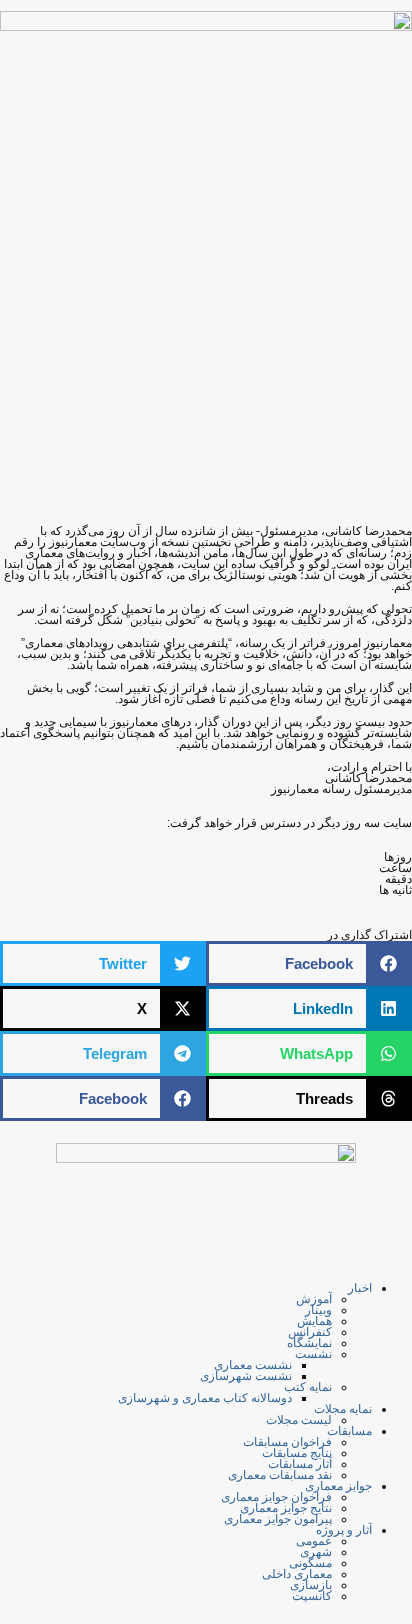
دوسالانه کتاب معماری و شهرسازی (205, 1398)
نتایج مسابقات (297, 1453)
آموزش (314, 1299)
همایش (314, 1321)
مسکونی (310, 1563)
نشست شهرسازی (246, 1376)
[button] (309, 963)
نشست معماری (253, 1365)
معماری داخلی (297, 1574)
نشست (313, 1354)
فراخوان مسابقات (287, 1442)
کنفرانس (310, 1332)
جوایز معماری (338, 1486)
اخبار (360, 1288)
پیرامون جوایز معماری (278, 1519)
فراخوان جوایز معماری (276, 1497)
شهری (316, 1552)
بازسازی (311, 1585)
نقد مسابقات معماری (280, 1475)
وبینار (318, 1310)
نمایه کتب (308, 1387)
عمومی (314, 1541)
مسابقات (349, 1431)
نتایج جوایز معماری (286, 1508)
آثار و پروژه (344, 1530)
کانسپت (312, 1596)
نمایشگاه (309, 1343)
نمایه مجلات (343, 1409)
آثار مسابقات (300, 1464)
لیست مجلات (299, 1420)
